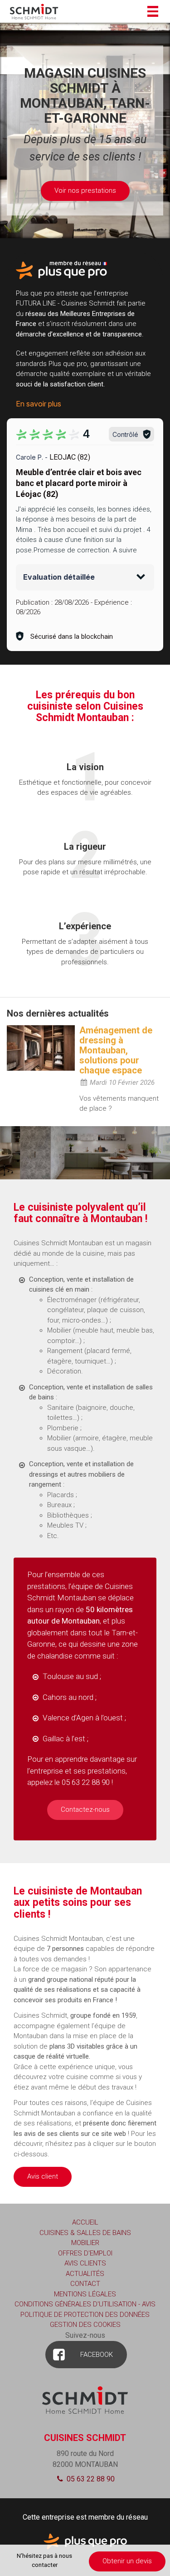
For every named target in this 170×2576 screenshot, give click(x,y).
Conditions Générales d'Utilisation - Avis (85, 2304)
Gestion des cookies (85, 2325)
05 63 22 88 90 (90, 2479)
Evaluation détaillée (59, 577)
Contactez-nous (85, 1809)
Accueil (85, 2222)
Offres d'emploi (85, 2253)
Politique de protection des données (85, 2315)
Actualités (85, 2274)
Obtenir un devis (127, 2561)
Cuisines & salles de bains (85, 2233)
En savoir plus (39, 404)
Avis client (43, 2176)
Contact (85, 2284)
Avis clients (85, 2263)
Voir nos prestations (85, 190)
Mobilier (85, 2243)
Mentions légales (85, 2294)
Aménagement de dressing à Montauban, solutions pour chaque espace (116, 1050)
